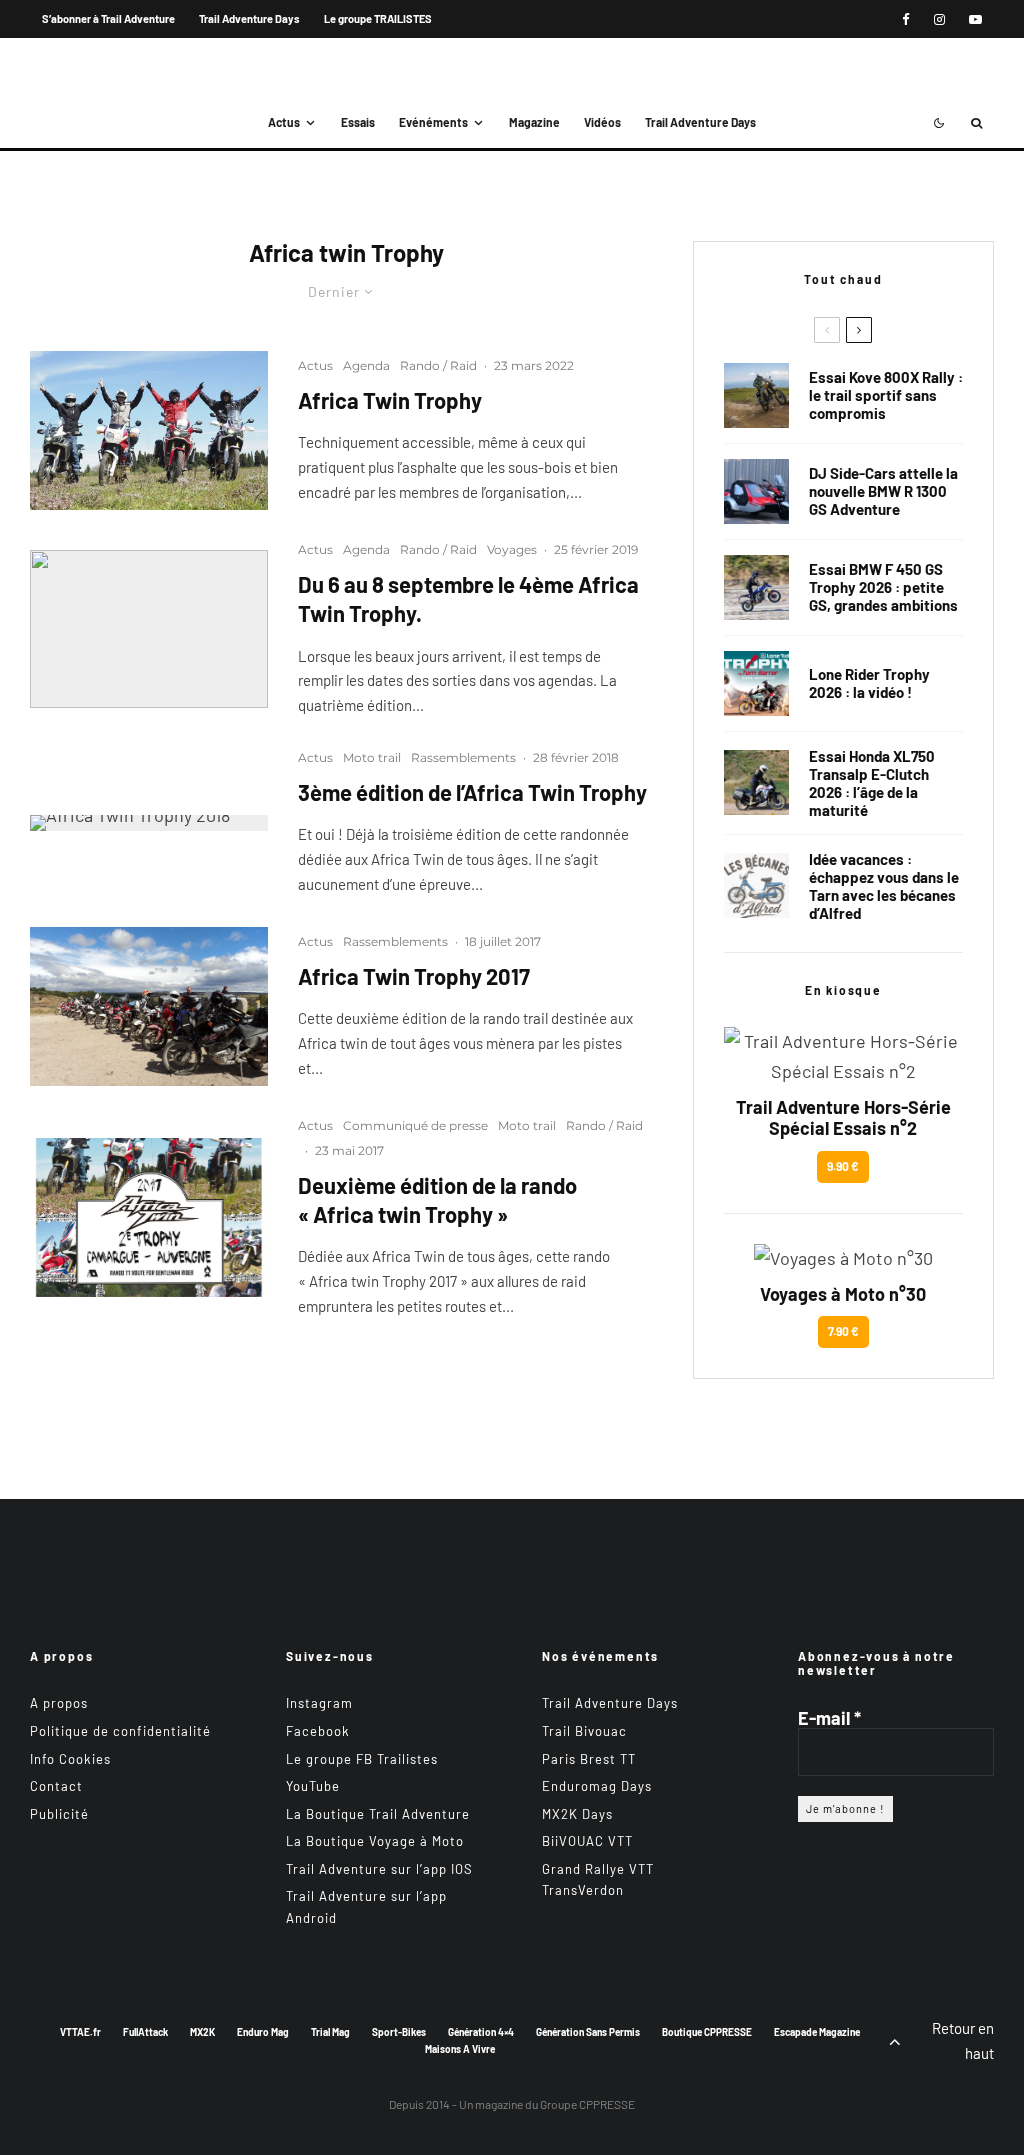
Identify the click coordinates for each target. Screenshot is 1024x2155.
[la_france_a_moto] (149, 430)
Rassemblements (463, 757)
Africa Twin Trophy (390, 400)
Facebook (318, 1731)
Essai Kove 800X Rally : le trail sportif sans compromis (886, 395)
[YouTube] (975, 19)
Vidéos (602, 122)
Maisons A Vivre (460, 2049)
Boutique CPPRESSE (707, 2032)
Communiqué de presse (415, 1125)
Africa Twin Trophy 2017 (414, 976)
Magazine (534, 122)
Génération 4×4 (481, 2032)
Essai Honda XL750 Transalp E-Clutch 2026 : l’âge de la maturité (872, 783)
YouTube (313, 1786)
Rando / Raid (438, 365)
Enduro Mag (263, 2032)
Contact (56, 1786)
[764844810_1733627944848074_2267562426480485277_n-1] (756, 491)
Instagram (319, 1703)
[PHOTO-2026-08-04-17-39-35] (756, 683)
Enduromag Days (597, 1786)
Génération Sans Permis (588, 2032)
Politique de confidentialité (120, 1731)
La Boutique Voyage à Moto (375, 1841)
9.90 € (843, 1166)
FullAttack (145, 2032)
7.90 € (843, 1331)
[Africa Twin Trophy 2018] (149, 823)
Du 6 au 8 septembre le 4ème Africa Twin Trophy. (468, 598)
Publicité (59, 1814)
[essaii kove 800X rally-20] (756, 395)
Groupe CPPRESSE (587, 2104)
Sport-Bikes (399, 2032)
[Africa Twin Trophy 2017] (149, 1006)
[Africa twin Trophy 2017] (149, 1217)
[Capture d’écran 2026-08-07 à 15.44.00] (756, 885)
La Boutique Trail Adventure (378, 1814)
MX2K (202, 2032)
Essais (358, 122)
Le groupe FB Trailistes (362, 1759)
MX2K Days (577, 1814)
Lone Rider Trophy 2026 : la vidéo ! (869, 683)
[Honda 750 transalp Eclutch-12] (756, 782)
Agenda (366, 365)
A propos (59, 1703)
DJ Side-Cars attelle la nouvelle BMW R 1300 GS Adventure (883, 491)
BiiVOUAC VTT (587, 1841)
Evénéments (433, 122)
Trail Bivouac (584, 1731)
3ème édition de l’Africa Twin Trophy (472, 792)
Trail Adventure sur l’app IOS (379, 1869)
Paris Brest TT (589, 1759)
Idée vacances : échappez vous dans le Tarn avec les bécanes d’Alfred (884, 886)
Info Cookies (70, 1759)
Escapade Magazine (817, 2032)
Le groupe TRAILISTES (378, 18)
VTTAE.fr (80, 2032)
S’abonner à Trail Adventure (108, 18)
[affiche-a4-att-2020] (149, 629)
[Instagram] (939, 19)
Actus (284, 122)
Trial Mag (330, 2032)
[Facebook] (906, 19)
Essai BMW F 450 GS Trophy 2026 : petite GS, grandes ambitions (883, 587)
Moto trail (372, 757)
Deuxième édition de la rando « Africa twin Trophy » (437, 1199)
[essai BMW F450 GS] (756, 587)
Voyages (512, 549)
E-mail (829, 1718)
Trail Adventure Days (249, 18)
